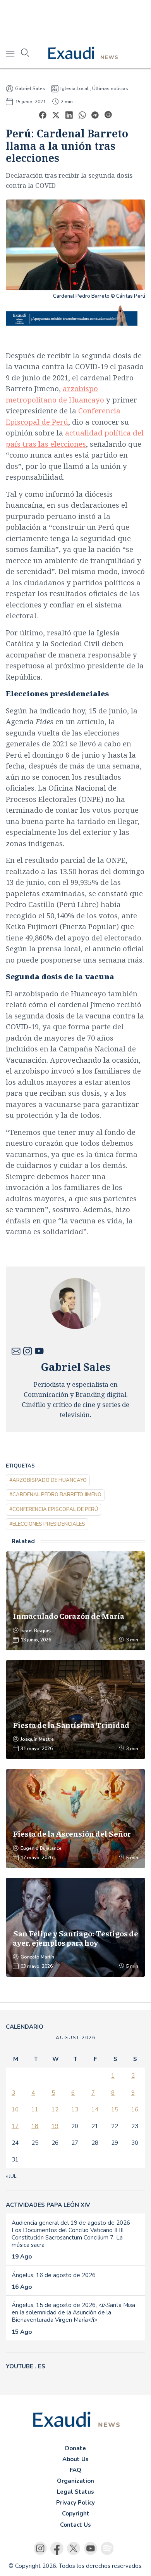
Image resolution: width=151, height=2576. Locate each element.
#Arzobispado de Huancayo (48, 1480)
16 (135, 2109)
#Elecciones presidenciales (47, 1524)
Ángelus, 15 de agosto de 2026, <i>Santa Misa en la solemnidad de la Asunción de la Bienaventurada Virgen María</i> (73, 2312)
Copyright (76, 2514)
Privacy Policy (75, 2503)
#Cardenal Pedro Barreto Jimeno (55, 1495)
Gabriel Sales (30, 88)
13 (75, 2109)
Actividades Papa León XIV (48, 2205)
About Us (75, 2459)
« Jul (11, 2176)
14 (95, 2109)
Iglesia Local (75, 88)
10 (15, 2109)
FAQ (75, 2470)
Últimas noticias (110, 88)
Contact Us (75, 2525)
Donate (75, 2448)
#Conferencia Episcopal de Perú (54, 1509)
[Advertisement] (75, 19)
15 (115, 2109)
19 (55, 2126)
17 (15, 2126)
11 (35, 2109)
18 (35, 2126)
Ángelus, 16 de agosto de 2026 (54, 2275)
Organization (75, 2481)
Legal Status (75, 2492)
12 (55, 2109)
